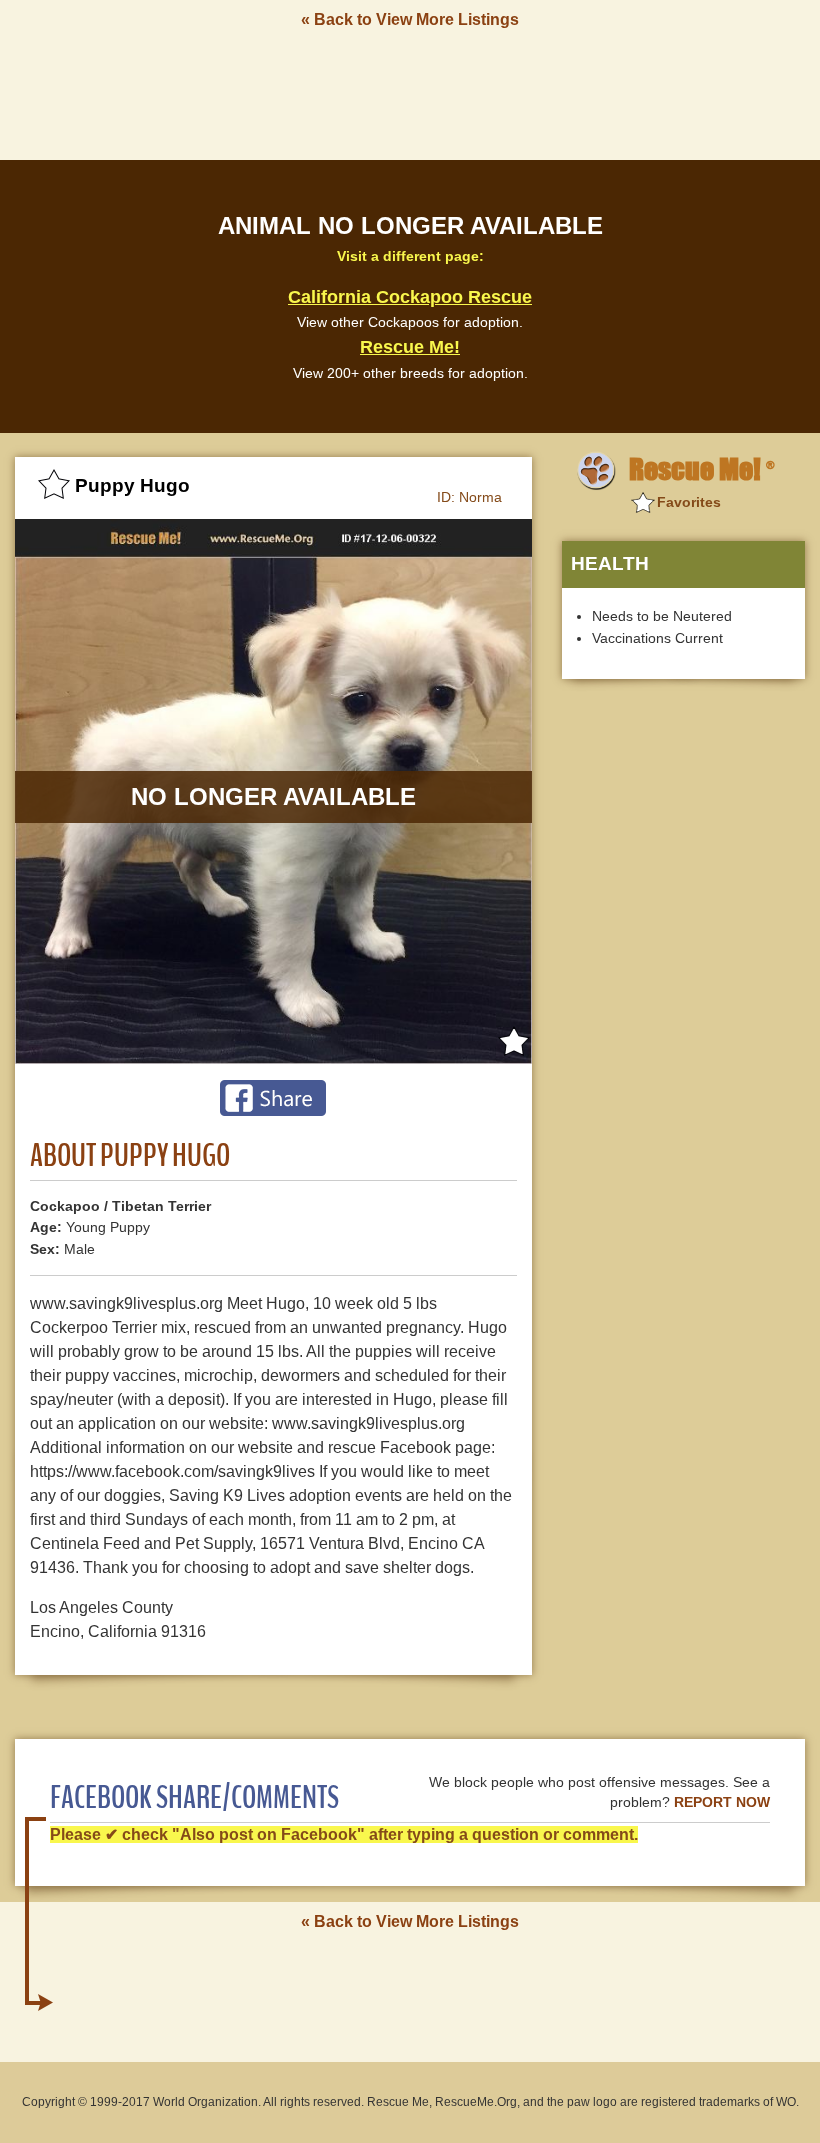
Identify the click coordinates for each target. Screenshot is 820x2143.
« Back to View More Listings (410, 19)
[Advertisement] (410, 93)
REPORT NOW (722, 1802)
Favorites (689, 502)
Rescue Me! (410, 347)
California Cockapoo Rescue (410, 297)
